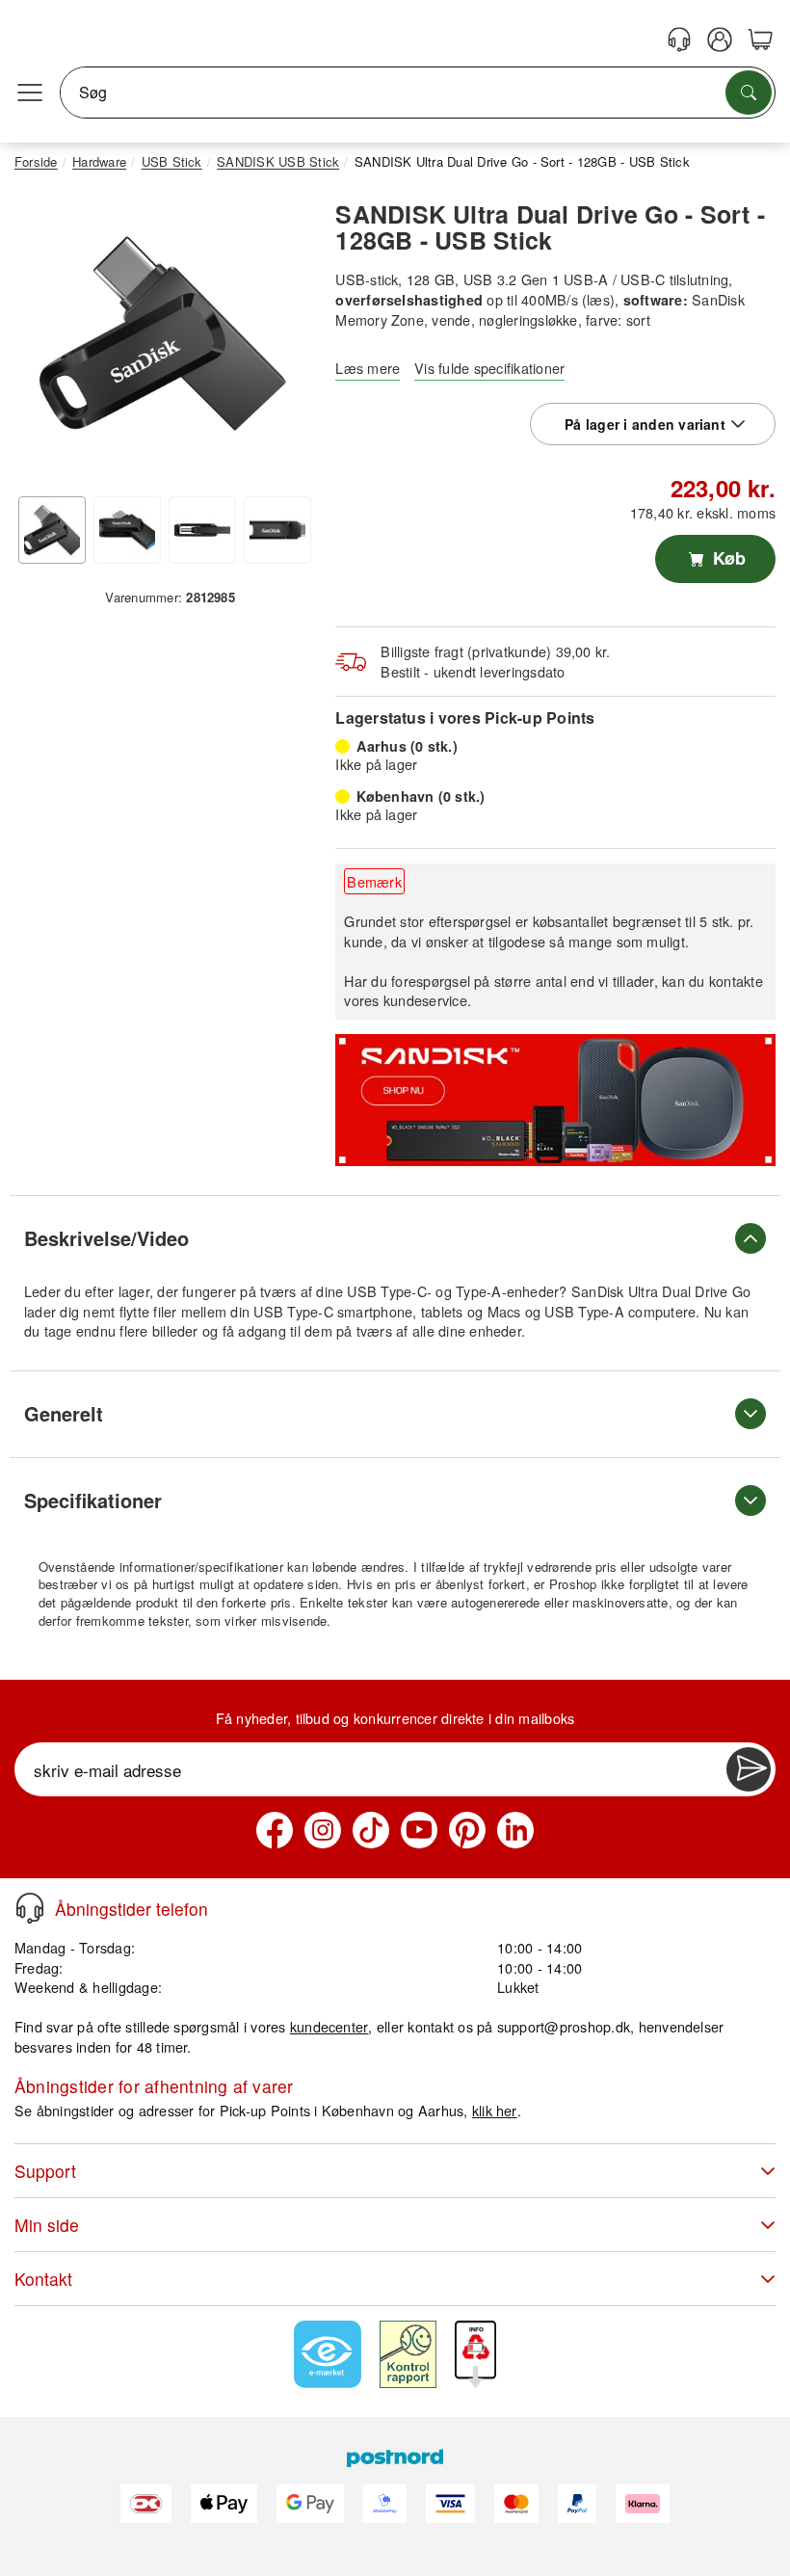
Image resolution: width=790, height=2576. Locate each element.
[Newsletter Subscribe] (749, 1769)
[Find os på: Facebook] (275, 1830)
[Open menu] (30, 93)
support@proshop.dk (564, 2026)
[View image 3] (202, 530)
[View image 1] (52, 530)
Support (45, 2171)
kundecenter (329, 2026)
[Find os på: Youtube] (419, 1830)
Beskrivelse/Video (106, 1238)
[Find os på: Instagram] (323, 1830)
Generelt (64, 1413)
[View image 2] (127, 530)
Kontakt (43, 2279)
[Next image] (282, 338)
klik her (495, 2110)
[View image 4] (277, 530)
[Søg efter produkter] (749, 93)
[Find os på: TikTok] (371, 1830)
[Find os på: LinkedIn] (515, 1830)
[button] (163, 333)
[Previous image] (43, 338)
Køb (727, 558)
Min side (47, 2225)
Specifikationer (93, 1500)
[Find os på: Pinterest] (467, 1830)
